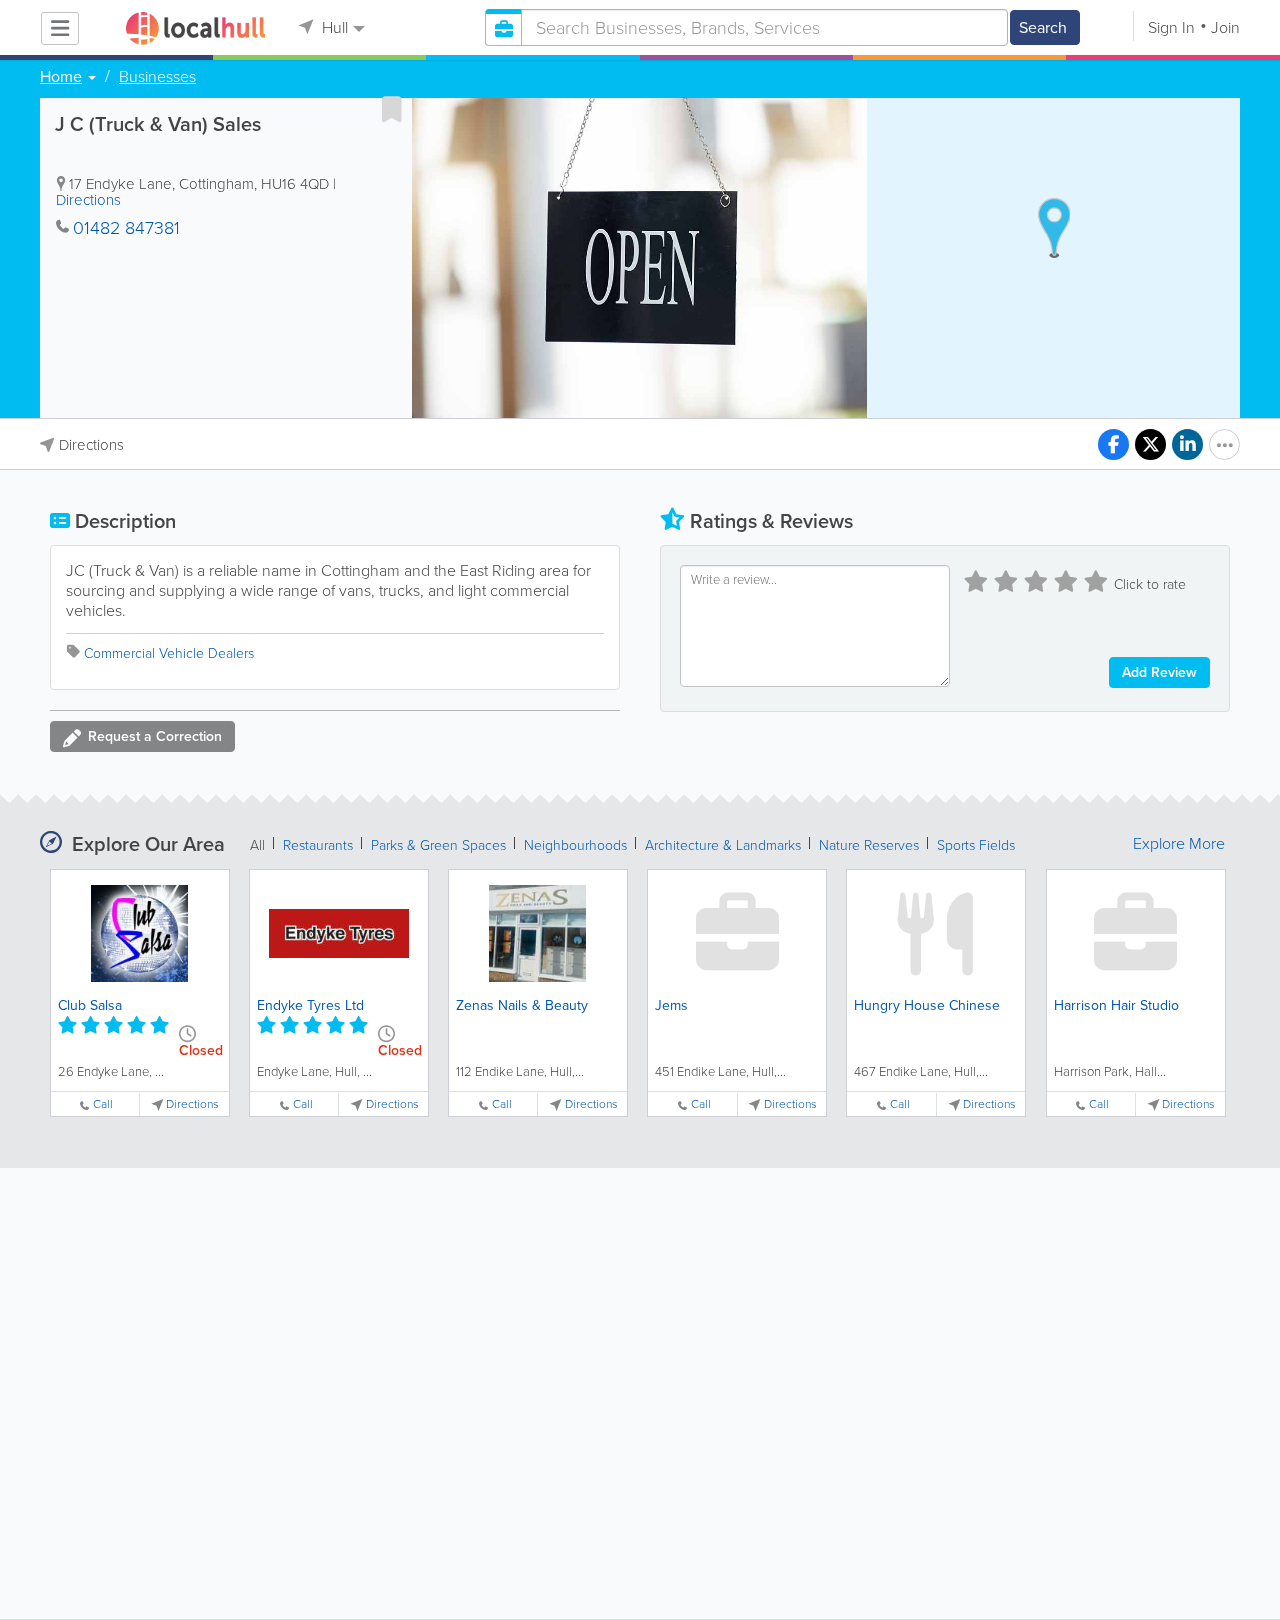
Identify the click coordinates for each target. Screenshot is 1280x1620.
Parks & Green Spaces (438, 845)
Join (1225, 27)
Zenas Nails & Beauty (522, 1005)
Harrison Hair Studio (1116, 1005)
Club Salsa (90, 1005)
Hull (333, 27)
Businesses (157, 77)
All (257, 845)
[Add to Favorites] (392, 109)
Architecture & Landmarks (723, 845)
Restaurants (318, 845)
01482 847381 (126, 228)
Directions (88, 200)
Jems (671, 1005)
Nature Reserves (869, 845)
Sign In (1171, 27)
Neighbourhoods (575, 845)
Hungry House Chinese (927, 1005)
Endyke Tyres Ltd (310, 1005)
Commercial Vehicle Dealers (169, 653)
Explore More (1179, 844)
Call (103, 1104)
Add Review (1159, 672)
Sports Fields (976, 845)
